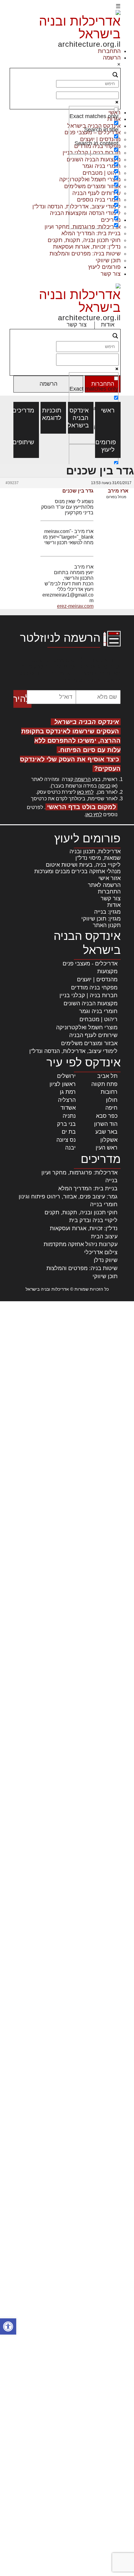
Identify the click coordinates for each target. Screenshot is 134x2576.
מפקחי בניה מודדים (94, 988)
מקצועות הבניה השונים (91, 1003)
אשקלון (109, 1140)
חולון (112, 1100)
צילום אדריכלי (101, 1252)
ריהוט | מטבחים (98, 1019)
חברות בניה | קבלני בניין (89, 995)
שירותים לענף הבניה (93, 1035)
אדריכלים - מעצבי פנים (90, 964)
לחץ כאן (85, 792)
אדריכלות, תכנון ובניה (95, 851)
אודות (108, 325)
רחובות (109, 1092)
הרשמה (112, 58)
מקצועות (107, 971)
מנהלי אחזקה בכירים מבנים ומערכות (77, 871)
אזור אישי (110, 878)
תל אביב (107, 1076)
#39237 (12, 483)
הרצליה (67, 1100)
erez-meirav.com (75, 606)
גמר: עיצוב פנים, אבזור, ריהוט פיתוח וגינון (68, 1197)
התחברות (109, 51)
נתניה (69, 1116)
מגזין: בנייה (107, 912)
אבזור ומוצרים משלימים (89, 1043)
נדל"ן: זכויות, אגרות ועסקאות (87, 247)
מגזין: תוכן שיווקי (101, 919)
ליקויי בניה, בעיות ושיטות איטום (83, 865)
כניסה (104, 786)
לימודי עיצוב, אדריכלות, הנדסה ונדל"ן (73, 1051)
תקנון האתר (107, 925)
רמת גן (68, 1092)
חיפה (111, 1108)
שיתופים (26, 442)
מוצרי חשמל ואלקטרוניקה (87, 1027)
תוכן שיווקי (108, 260)
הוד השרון (106, 1124)
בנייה (111, 1180)
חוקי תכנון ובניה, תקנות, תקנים (84, 240)
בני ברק (66, 1124)
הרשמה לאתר (104, 885)
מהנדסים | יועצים (97, 979)
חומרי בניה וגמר (98, 1011)
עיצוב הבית (104, 1236)
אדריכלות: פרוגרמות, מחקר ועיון (79, 1173)
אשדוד (68, 1108)
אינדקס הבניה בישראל (81, 418)
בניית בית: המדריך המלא (91, 233)
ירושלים (66, 1076)
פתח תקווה (104, 1084)
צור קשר (111, 274)
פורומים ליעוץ (104, 267)
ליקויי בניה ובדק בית (93, 1220)
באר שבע (106, 1132)
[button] (8, 2326)
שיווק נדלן (106, 1260)
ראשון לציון (63, 1084)
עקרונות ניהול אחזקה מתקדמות (81, 1244)
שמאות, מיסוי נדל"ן (98, 858)
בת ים (69, 1132)
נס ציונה (66, 1140)
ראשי (108, 410)
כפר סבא (107, 1116)
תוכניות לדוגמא (53, 414)
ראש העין (107, 1148)
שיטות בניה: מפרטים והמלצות (85, 254)
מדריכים (26, 410)
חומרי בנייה (104, 1204)
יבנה (70, 1148)
